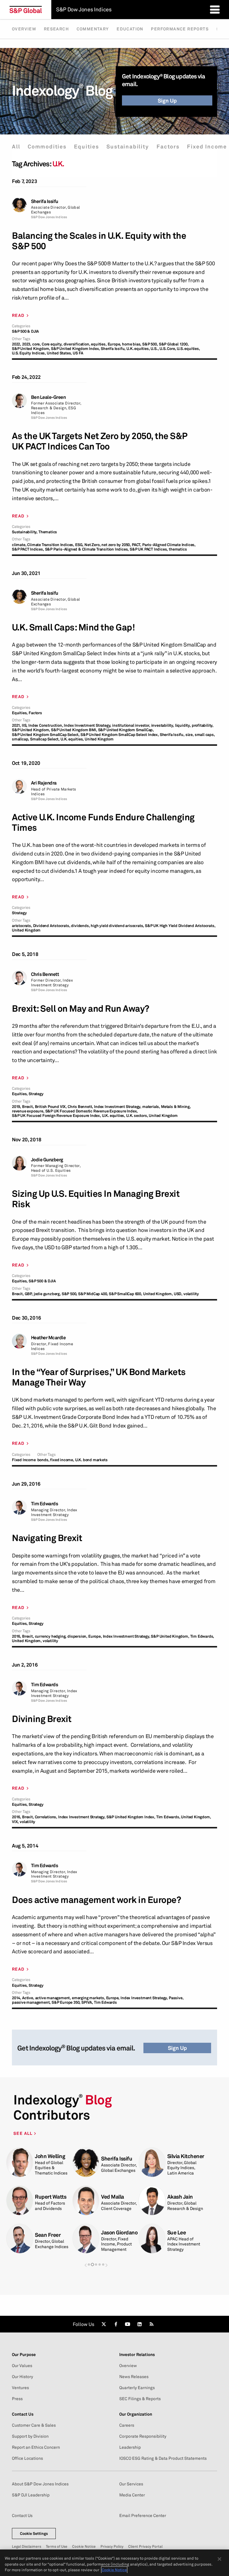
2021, (16, 725)
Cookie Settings (34, 2533)
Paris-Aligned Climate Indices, (169, 545)
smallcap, (21, 739)
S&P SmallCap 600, (126, 1294)
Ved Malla (113, 2197)
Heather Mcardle (48, 1338)
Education (130, 29)
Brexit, (28, 1107)
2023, (27, 344)
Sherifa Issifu (45, 201)
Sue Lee (177, 2232)
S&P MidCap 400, (93, 1294)
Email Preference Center (143, 2515)
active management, (53, 1998)
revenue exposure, (28, 1111)
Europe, (114, 344)
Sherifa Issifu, (113, 349)
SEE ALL (24, 2133)
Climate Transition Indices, (51, 545)
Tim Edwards (45, 1504)
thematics (178, 549)
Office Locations (27, 2458)
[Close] (219, 2559)
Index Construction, (46, 725)
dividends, (80, 926)
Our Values (22, 2366)
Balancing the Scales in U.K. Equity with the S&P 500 (99, 241)
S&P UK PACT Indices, (149, 549)
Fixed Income (207, 147)
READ (18, 315)
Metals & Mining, (176, 1107)
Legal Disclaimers (27, 2546)
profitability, (203, 725)
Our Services (131, 2484)
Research (56, 29)
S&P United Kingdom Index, (75, 349)
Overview (24, 29)
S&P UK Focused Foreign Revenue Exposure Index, (57, 1116)
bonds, (43, 1460)
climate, (19, 545)
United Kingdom (99, 739)
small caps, (205, 735)
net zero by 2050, (116, 545)
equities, (99, 344)
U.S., (155, 349)
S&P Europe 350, (66, 2002)
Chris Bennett (45, 974)
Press (17, 2399)
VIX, (15, 1822)
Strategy (19, 913)
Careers (127, 2425)
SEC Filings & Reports (140, 2399)
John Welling (50, 2156)
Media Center (132, 2495)
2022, (17, 344)
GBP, (29, 1294)
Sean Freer (48, 2235)
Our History (23, 2377)
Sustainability (128, 147)
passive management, (31, 2002)
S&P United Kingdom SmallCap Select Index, (120, 735)
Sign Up (167, 100)
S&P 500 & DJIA (25, 331)
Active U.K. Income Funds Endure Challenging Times (103, 822)
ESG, (79, 545)
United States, (59, 353)
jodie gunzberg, (47, 1294)
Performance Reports (180, 29)
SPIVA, (87, 2002)
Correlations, (46, 1817)
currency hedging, (51, 1636)
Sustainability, (25, 532)
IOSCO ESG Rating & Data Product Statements (163, 2458)
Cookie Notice (84, 2546)
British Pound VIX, (51, 1107)
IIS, (25, 725)
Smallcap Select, (45, 739)
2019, (17, 1107)
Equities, (20, 713)
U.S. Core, (168, 349)
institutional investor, (131, 725)
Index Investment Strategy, (88, 725)
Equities (86, 147)
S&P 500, (150, 344)
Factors (168, 147)
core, (37, 344)
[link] (104, 2324)
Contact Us (22, 2515)
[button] (86, 2265)
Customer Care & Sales (34, 2425)
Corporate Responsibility (143, 2436)
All (16, 147)
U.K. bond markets (91, 1460)
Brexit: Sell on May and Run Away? (81, 1009)
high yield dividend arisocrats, (117, 926)
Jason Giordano (119, 2232)
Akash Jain (180, 2197)
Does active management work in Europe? (96, 1900)
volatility (191, 1294)
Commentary (93, 29)
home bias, (132, 344)
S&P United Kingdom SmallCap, (126, 730)
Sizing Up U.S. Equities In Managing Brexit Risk (96, 1199)
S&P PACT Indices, (28, 549)
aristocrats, (22, 926)
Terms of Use (57, 2546)
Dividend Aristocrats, (52, 926)
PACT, (137, 545)
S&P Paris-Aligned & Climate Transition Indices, (87, 549)
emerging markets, (89, 1998)
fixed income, (62, 1460)
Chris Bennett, (80, 1107)
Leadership (130, 2447)
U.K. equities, (138, 349)
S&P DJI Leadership (31, 2495)
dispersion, (77, 1636)
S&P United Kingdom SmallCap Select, (46, 735)
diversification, (77, 344)
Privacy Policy (112, 2546)
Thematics (48, 532)
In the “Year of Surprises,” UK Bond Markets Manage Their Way (99, 1377)
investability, (163, 725)
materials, (151, 1107)
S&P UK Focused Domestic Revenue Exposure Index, (92, 1111)
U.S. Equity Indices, (29, 353)
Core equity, (52, 344)
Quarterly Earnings (137, 2388)
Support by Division (30, 2436)
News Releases (134, 2377)
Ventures (20, 2388)
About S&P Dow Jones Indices (40, 2484)
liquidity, (183, 725)
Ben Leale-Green (48, 397)
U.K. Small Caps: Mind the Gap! (73, 627)
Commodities (47, 147)
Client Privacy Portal (145, 2546)
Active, (28, 1998)
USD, (178, 1294)
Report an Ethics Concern (36, 2447)
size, (190, 735)
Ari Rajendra (44, 783)
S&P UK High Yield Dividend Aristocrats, (180, 926)
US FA (78, 353)
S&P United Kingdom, (31, 349)
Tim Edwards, (202, 1636)
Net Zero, (92, 545)
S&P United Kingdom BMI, (74, 730)
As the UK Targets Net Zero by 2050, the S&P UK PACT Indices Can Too (100, 441)
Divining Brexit (42, 1719)
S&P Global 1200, (174, 344)
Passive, (176, 1998)
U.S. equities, (188, 349)
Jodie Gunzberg (47, 1160)
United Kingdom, (158, 1294)
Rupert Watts (51, 2197)
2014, (17, 1998)
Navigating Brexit (47, 1538)
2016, (17, 1636)
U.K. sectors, (137, 1116)
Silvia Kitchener (186, 2156)
